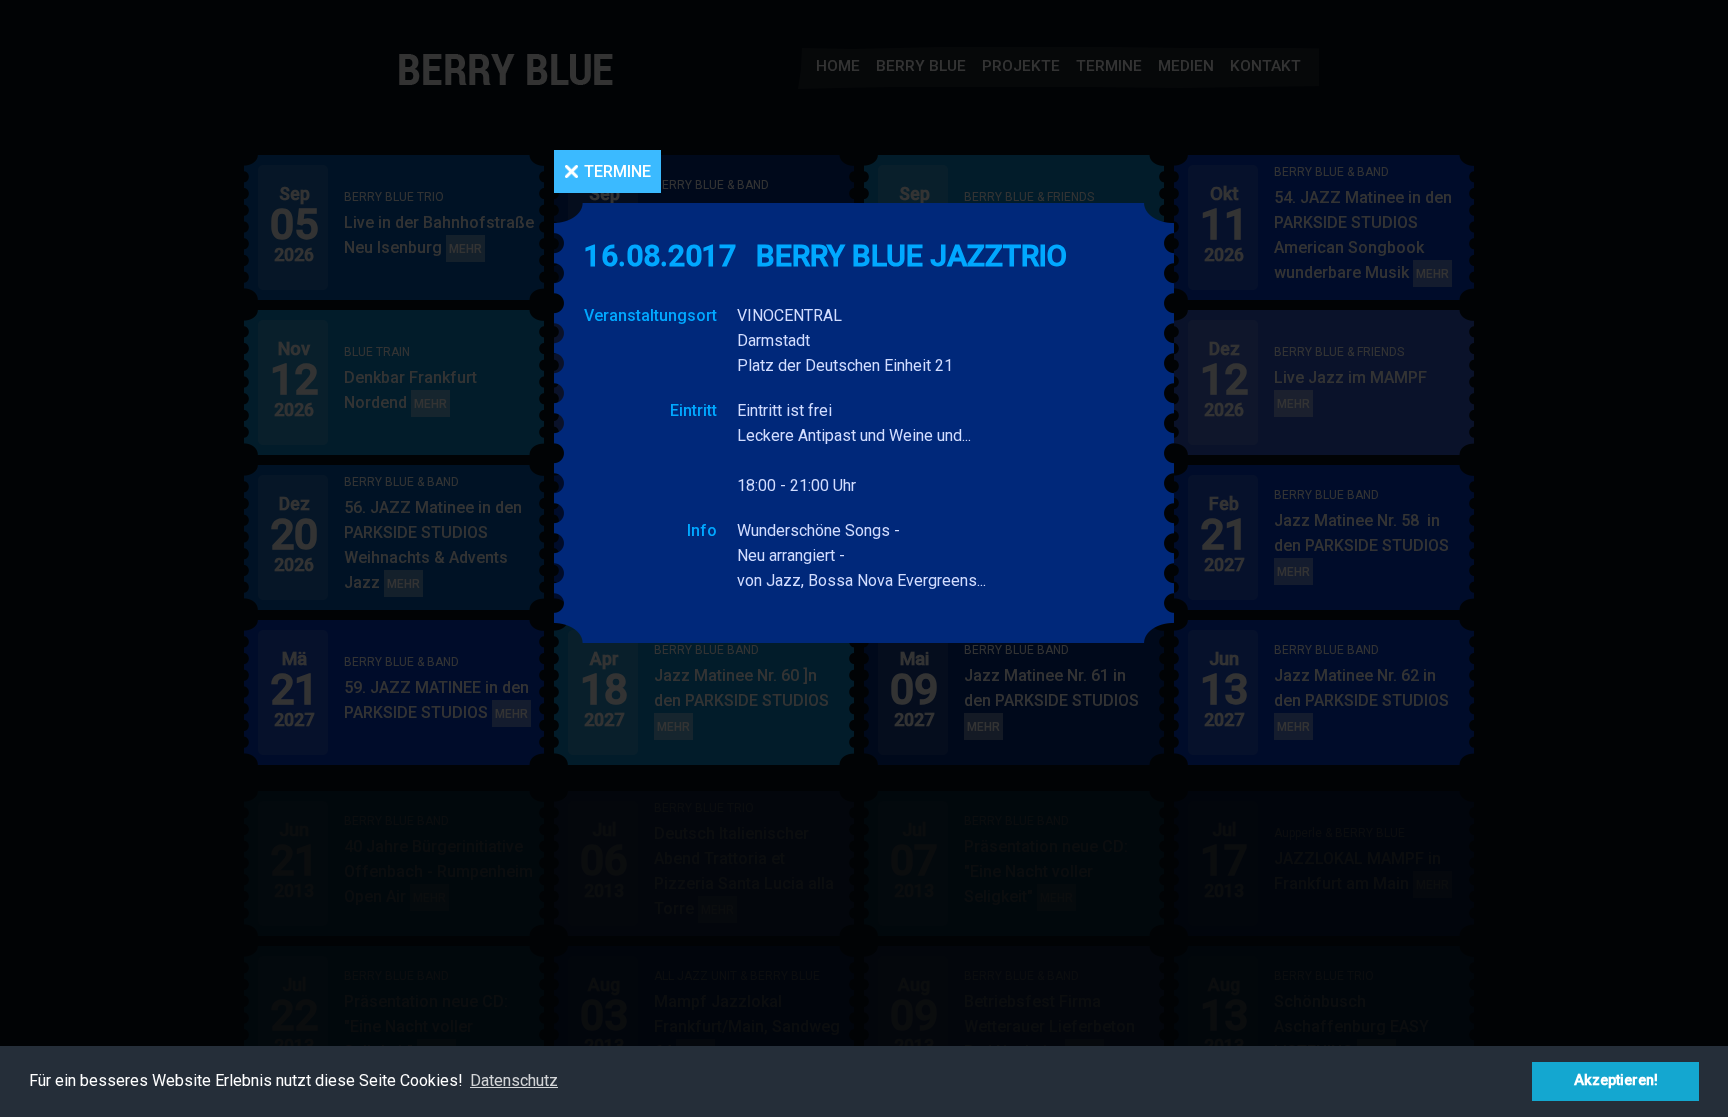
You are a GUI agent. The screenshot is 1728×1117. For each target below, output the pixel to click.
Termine (617, 171)
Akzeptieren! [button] (1616, 1080)
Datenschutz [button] (514, 1080)
